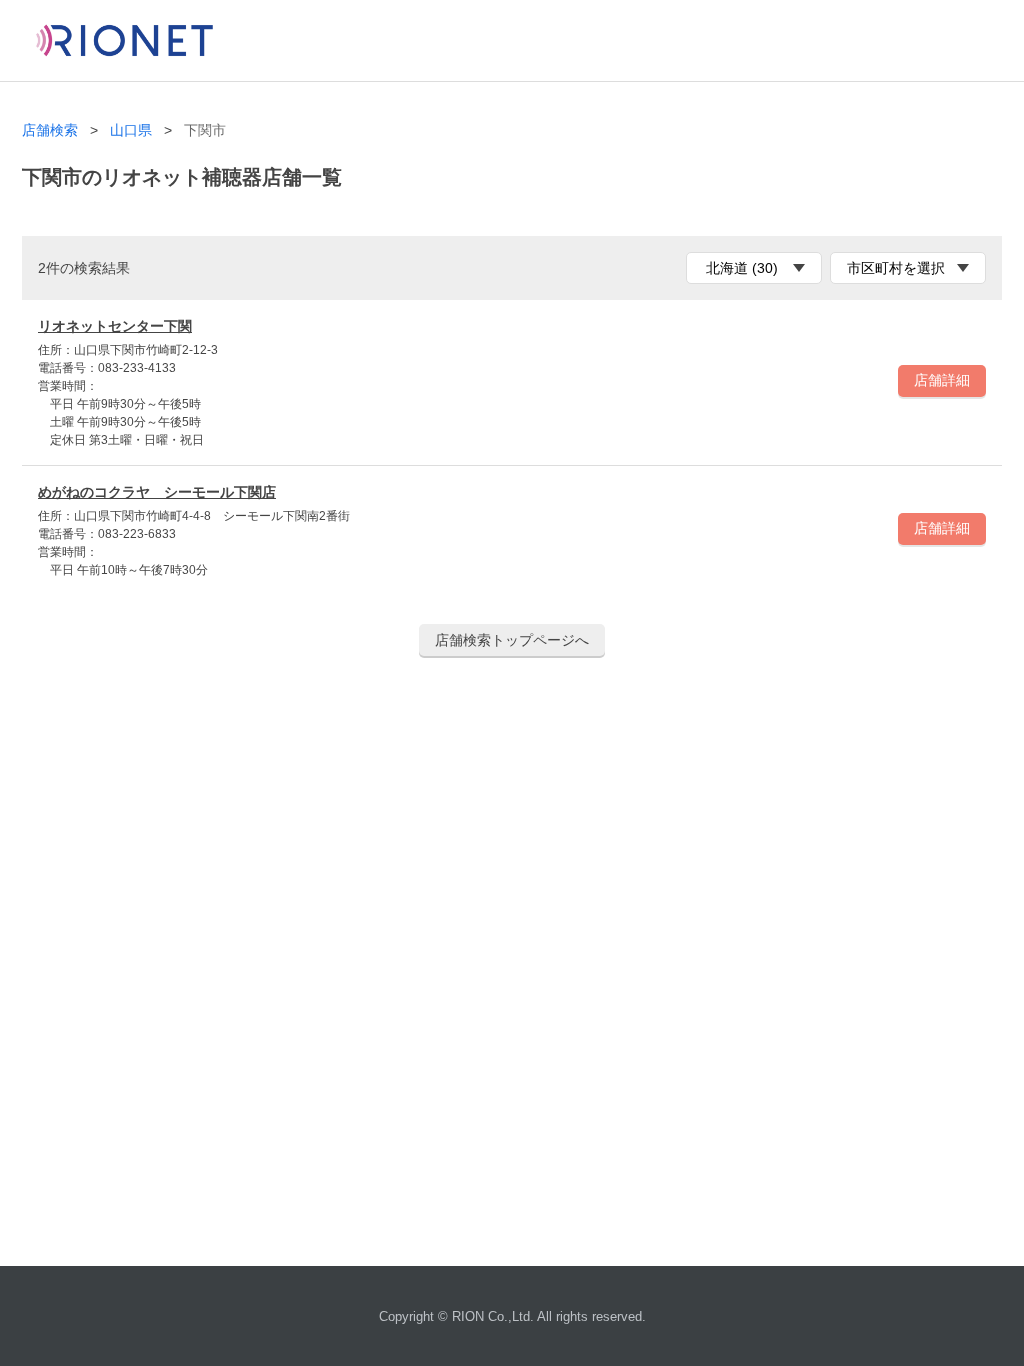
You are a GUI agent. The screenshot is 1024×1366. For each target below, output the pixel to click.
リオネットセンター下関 (115, 326)
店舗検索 (50, 130)
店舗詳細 (942, 380)
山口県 (131, 130)
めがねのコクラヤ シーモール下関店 (157, 492)
